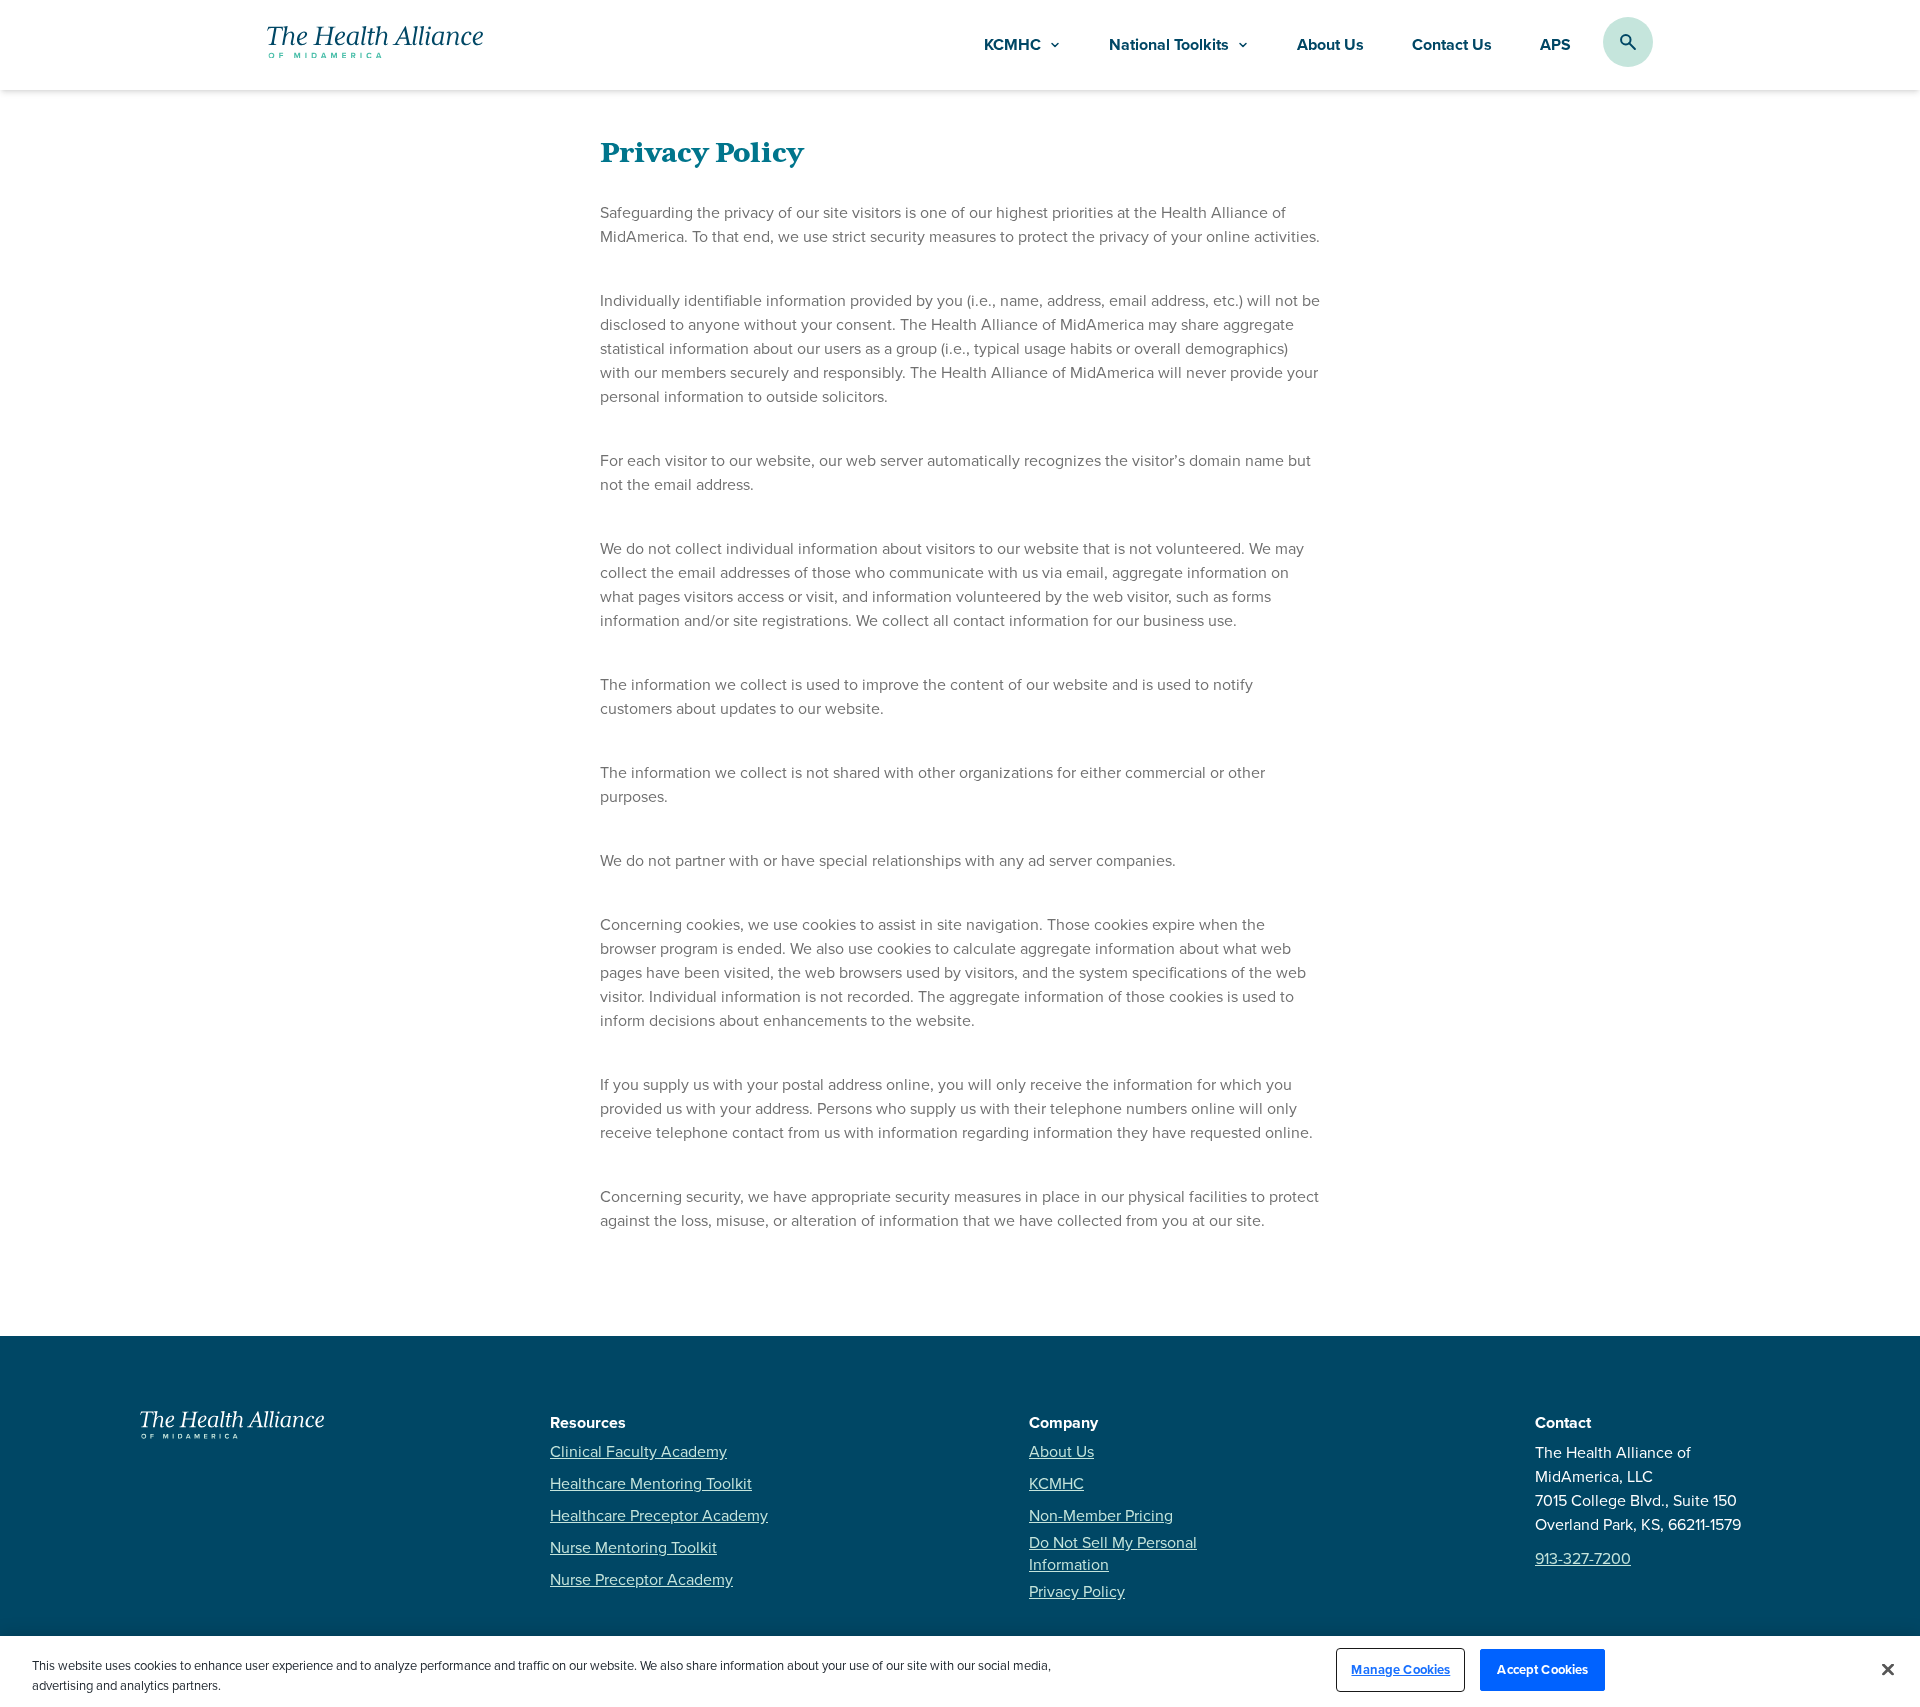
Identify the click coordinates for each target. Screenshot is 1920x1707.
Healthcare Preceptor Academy (659, 1515)
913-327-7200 (1583, 1558)
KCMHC (1056, 1483)
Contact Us (1452, 44)
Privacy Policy (1077, 1591)
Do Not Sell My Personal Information (1113, 1553)
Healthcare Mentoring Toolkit (651, 1483)
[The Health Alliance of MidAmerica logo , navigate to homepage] (232, 1433)
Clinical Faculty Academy (638, 1451)
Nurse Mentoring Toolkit (633, 1547)
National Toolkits (1169, 44)
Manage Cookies (1400, 1669)
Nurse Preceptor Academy (641, 1579)
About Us (1330, 44)
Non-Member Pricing (1101, 1515)
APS (1555, 44)
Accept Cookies (1542, 1669)
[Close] (1888, 1669)
